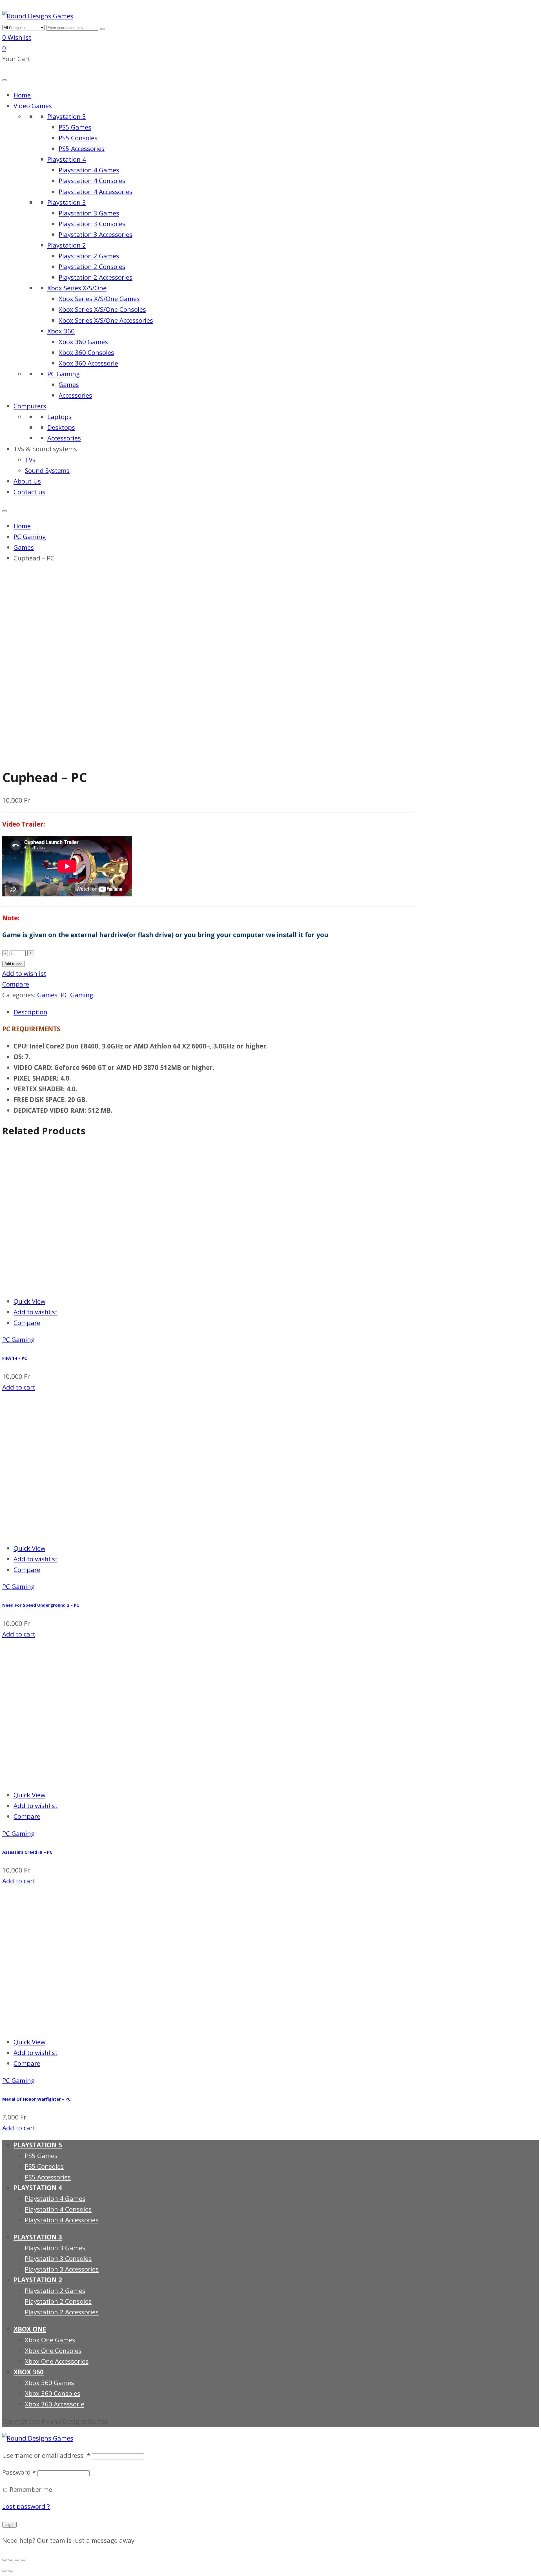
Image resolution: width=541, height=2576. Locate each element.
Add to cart (14, 964)
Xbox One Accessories (57, 2361)
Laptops (59, 417)
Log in (9, 2525)
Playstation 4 (67, 159)
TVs (30, 460)
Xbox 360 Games (83, 342)
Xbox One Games (50, 2340)
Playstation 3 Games (89, 213)
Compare (16, 984)
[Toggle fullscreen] (17, 2560)
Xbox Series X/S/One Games (99, 299)
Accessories (75, 395)
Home (22, 95)
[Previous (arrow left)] (5, 2571)
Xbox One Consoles (53, 2351)
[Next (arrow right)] (11, 2571)
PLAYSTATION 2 (38, 2280)
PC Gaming (64, 374)
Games (69, 385)
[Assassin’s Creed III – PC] (73, 1778)
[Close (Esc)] (5, 2560)
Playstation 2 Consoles (92, 267)
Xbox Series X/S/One (77, 288)
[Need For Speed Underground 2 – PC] (73, 1531)
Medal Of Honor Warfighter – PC (36, 2099)
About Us (27, 481)
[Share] (11, 2560)
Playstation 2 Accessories (96, 277)
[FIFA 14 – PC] (73, 1284)
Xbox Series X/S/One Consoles (102, 309)
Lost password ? (26, 2506)
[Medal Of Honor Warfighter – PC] (73, 2025)
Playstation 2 (67, 245)
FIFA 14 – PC (15, 1358)
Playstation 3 (67, 202)
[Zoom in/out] (23, 2560)
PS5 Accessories (82, 149)
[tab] (215, 1012)
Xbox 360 (61, 331)
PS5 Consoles (78, 138)
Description (30, 1012)
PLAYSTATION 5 (38, 2145)
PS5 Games (75, 127)
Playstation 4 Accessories (96, 192)
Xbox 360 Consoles (86, 352)
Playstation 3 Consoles (92, 224)
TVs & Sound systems (45, 449)
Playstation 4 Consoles (92, 181)
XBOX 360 (29, 2372)
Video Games (33, 106)
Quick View (29, 1301)
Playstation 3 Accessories (96, 234)
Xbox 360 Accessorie (88, 363)
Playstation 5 (67, 116)
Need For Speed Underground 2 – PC (41, 1605)
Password (19, 2472)
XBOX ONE (30, 2329)
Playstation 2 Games (89, 256)
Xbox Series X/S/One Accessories (106, 320)
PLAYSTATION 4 (38, 2188)
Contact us (29, 492)
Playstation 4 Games (89, 170)
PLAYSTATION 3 (38, 2237)
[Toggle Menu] (5, 80)
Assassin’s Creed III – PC (27, 1852)
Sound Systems (47, 470)
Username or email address (46, 2455)
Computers (30, 406)
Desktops (61, 427)
